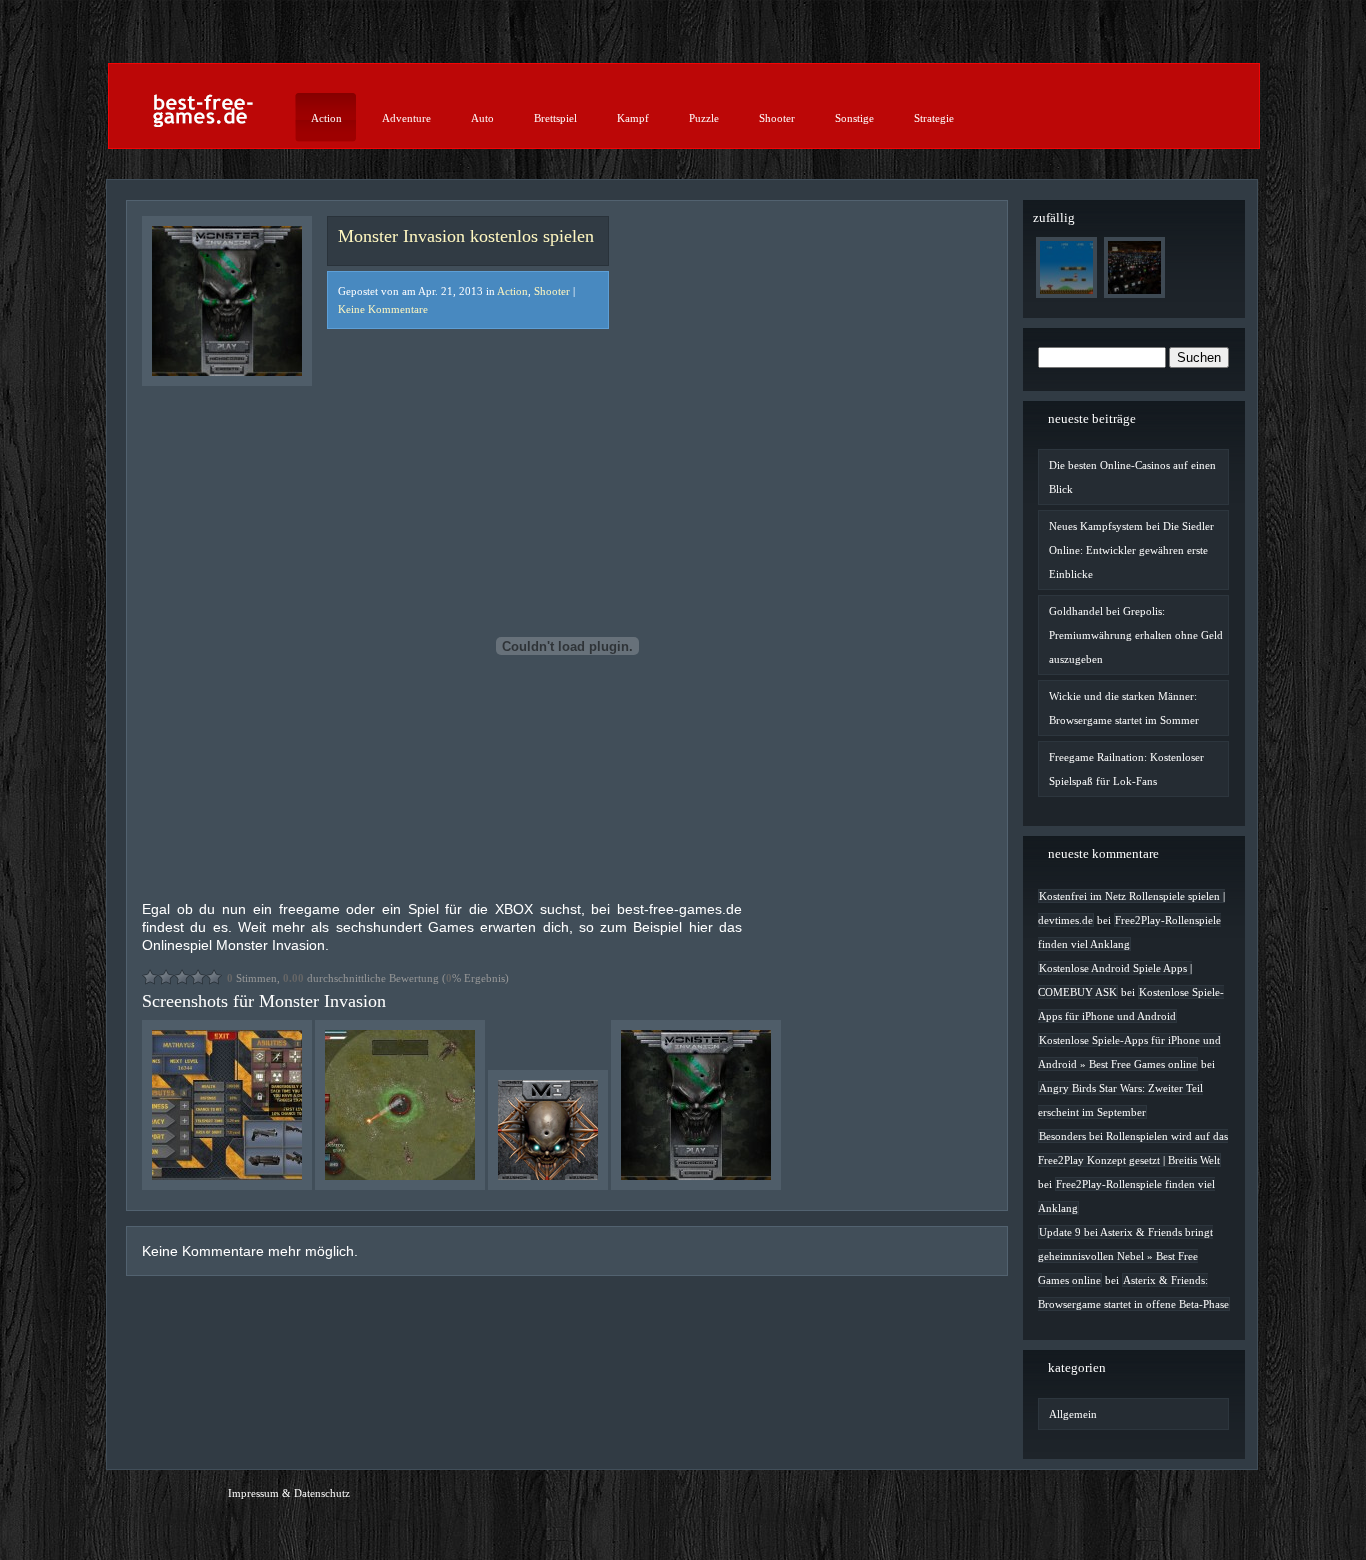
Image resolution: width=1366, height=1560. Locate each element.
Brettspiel (555, 118)
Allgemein (1073, 1414)
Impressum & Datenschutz (289, 1493)
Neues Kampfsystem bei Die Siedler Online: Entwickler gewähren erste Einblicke (1131, 550)
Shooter (777, 118)
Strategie (934, 118)
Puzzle (704, 118)
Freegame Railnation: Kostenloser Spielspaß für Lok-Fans (1126, 769)
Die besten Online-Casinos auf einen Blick (1132, 477)
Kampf (633, 118)
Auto (482, 118)
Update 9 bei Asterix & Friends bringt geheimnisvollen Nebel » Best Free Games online (1125, 1256)
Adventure (406, 118)
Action (326, 118)
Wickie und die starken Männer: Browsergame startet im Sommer (1124, 708)
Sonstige (854, 118)
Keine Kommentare (383, 309)
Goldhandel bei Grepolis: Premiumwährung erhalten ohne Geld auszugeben (1136, 635)
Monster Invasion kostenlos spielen (466, 236)
